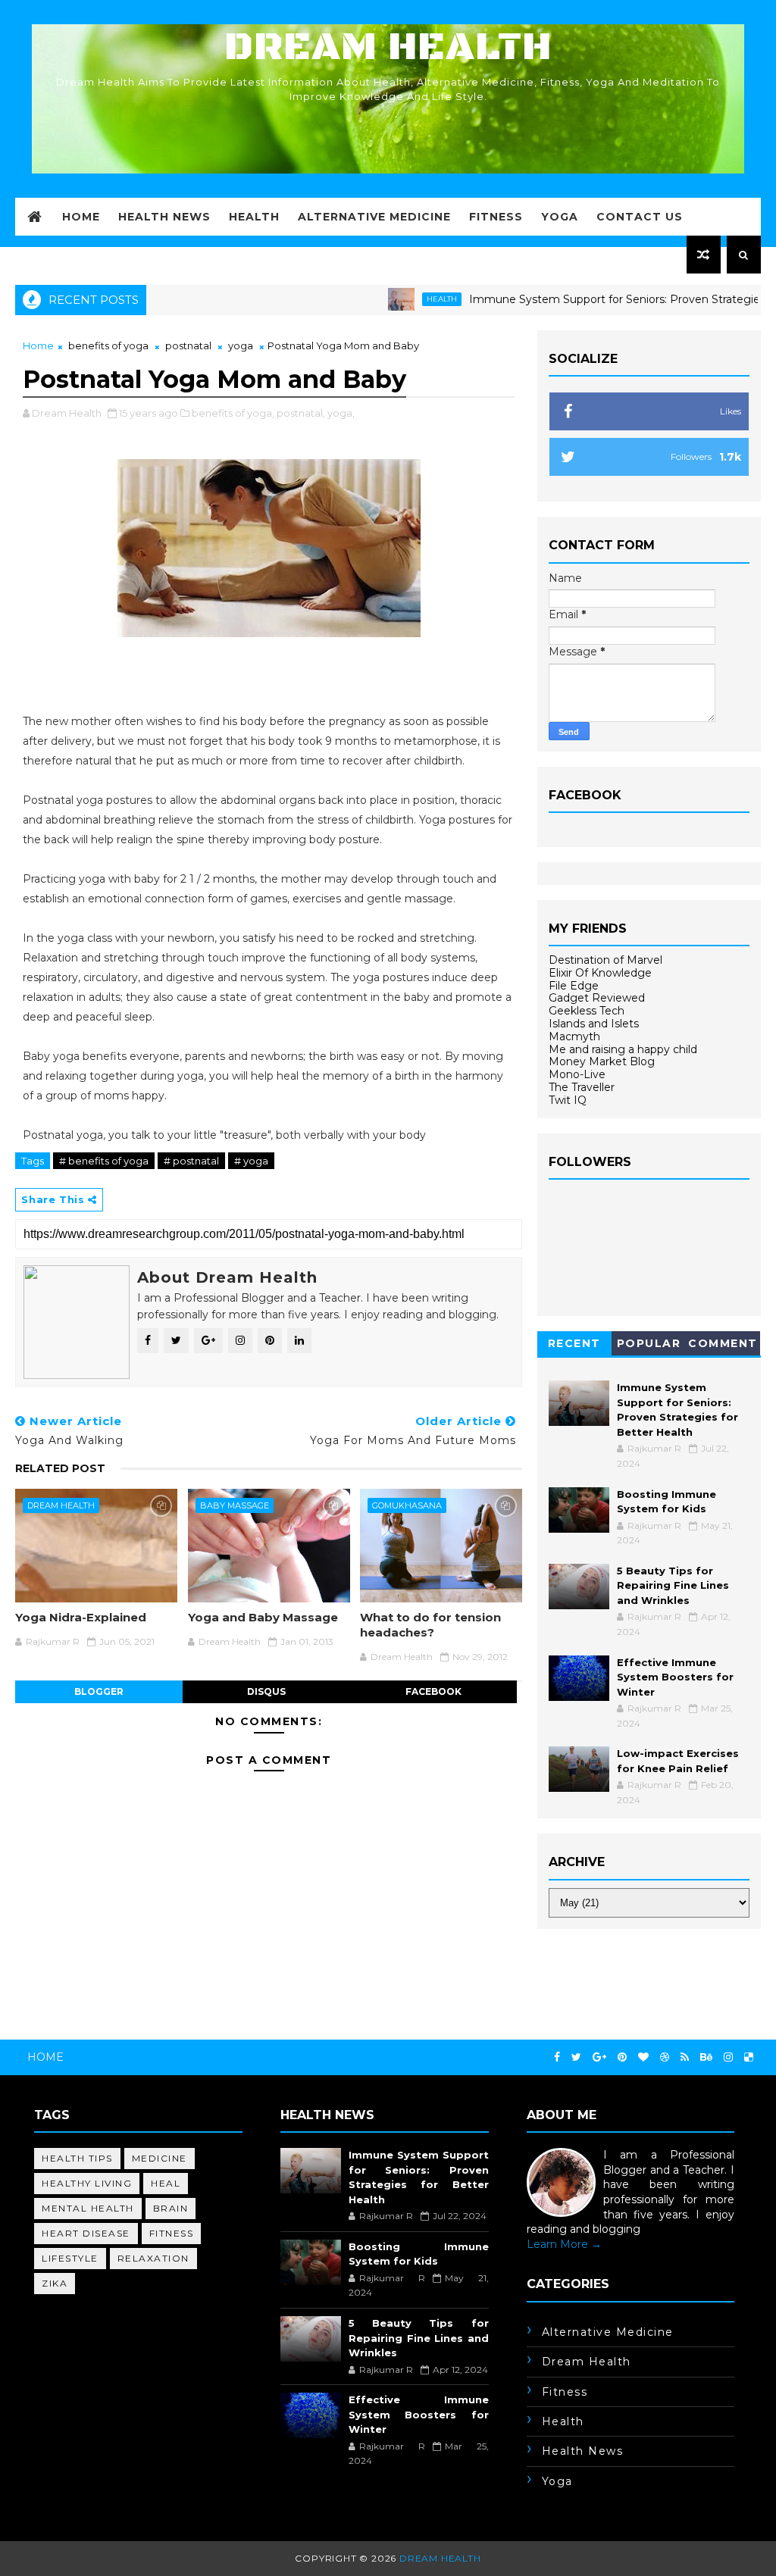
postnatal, (301, 413)
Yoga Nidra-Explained (81, 1617)
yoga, (341, 413)
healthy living (87, 2183)
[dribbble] (665, 2057)
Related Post (60, 1468)
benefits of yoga (108, 345)
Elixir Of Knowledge (600, 973)
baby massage (235, 1505)
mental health (88, 2208)
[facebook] (557, 2057)
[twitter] (576, 2057)
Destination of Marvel (605, 960)
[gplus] (599, 2057)
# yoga (251, 1161)
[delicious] (749, 2057)
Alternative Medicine (374, 217)
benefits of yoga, (233, 413)
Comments (723, 1346)
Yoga (560, 217)
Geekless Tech (587, 1011)
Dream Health (388, 47)
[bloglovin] (643, 2057)
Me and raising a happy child (623, 1049)
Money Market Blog (602, 1061)
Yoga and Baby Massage (263, 1617)
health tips (77, 2158)
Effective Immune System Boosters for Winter (675, 1677)
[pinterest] (622, 2057)
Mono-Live (577, 1074)
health (389, 299)
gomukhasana (407, 1505)
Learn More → (564, 2244)
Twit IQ (568, 1100)
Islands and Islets (594, 1024)
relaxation (153, 2258)
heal (166, 2183)
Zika (55, 2283)
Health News (164, 217)
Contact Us (640, 217)
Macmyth (574, 1036)
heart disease (86, 2233)
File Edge (574, 986)
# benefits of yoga (104, 1161)
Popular (649, 1343)
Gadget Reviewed (597, 998)
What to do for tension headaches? (430, 1625)
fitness (172, 2233)
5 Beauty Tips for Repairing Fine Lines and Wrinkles (673, 1585)
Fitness (496, 217)
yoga (241, 345)
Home (81, 217)
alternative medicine (608, 2332)
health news (583, 2451)
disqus (266, 1691)
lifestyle (70, 2258)
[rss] (685, 2057)
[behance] (706, 2057)
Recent (574, 1343)
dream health (61, 1505)
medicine (160, 2158)
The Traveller (582, 1087)
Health (254, 217)
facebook (433, 1691)
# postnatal (191, 1161)
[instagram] (728, 2057)
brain (171, 2208)
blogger (99, 1691)
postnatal (188, 345)
